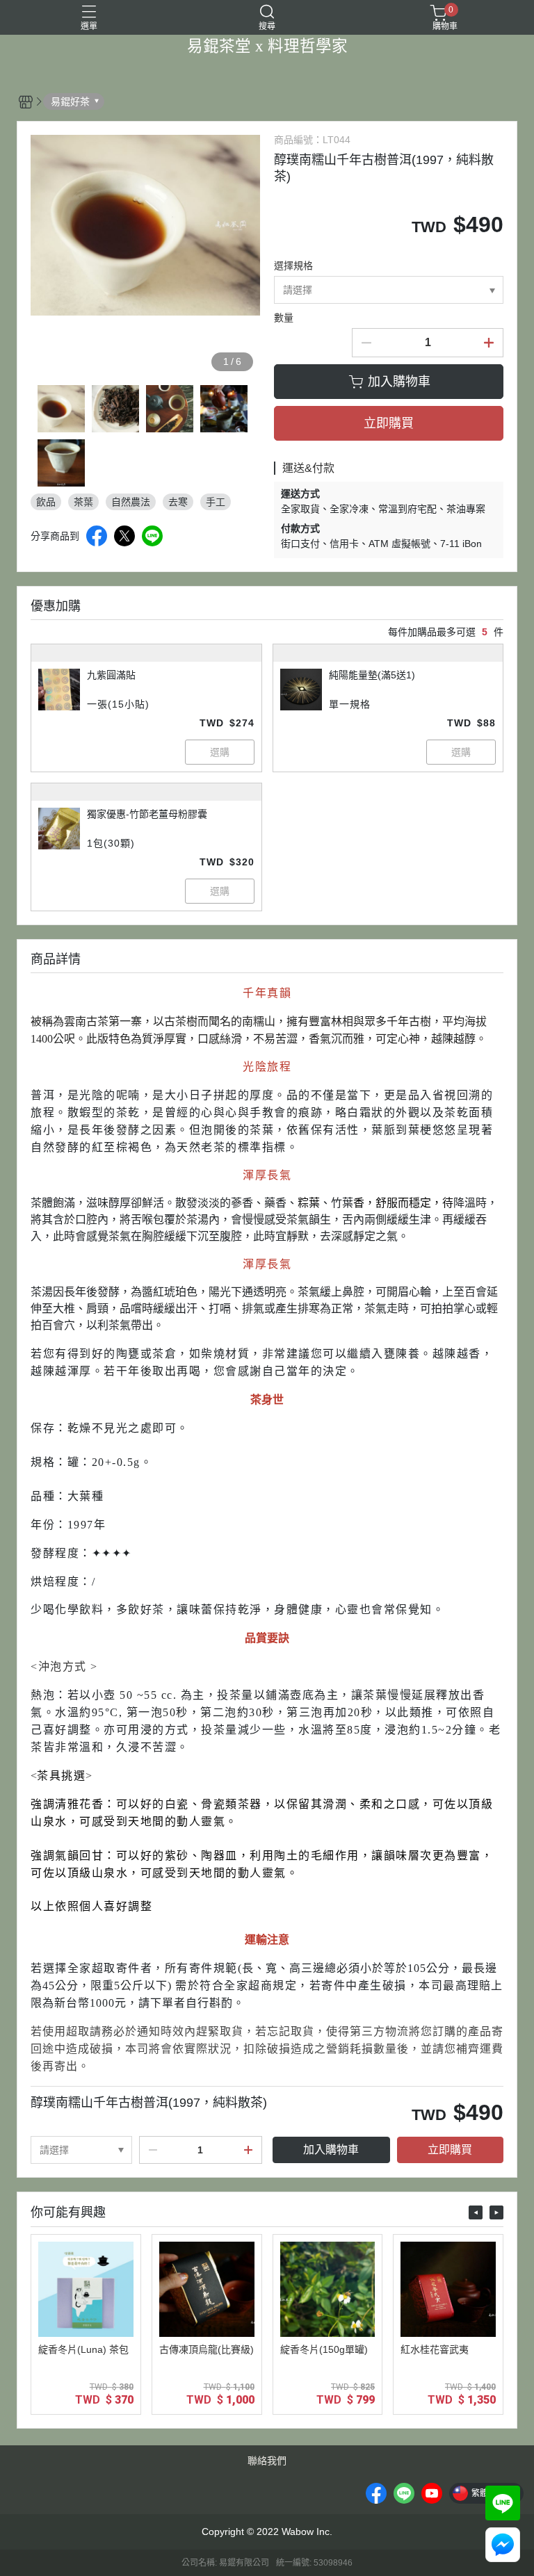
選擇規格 (293, 266)
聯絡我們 (267, 2461)
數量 (284, 318)
